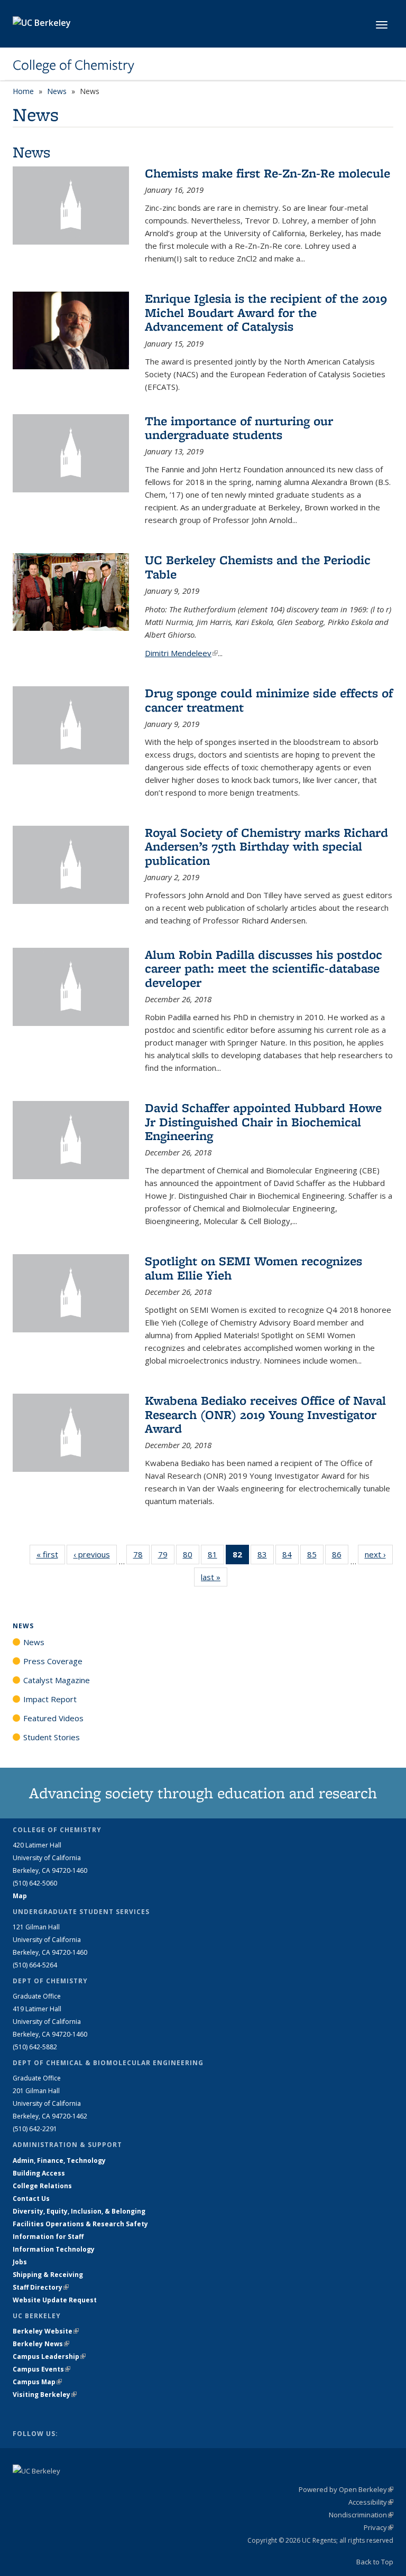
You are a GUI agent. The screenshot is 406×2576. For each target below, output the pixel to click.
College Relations (42, 2186)
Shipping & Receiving (48, 2275)
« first (51, 1554)
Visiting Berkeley (45, 2395)
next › (379, 1554)
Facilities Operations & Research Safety (80, 2224)
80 (191, 1557)
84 (290, 1557)
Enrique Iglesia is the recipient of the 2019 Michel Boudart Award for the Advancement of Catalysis (266, 312)
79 (166, 1557)
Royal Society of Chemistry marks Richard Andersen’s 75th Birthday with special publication (266, 846)
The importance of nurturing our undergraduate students (239, 428)
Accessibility (371, 2502)
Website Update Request (55, 2300)
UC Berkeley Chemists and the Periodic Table (258, 567)
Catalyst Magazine (57, 1680)
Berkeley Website (46, 2331)
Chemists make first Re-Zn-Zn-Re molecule (267, 173)
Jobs (20, 2262)
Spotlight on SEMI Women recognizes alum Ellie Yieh (253, 1268)
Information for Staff (48, 2237)
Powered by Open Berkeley (346, 2489)
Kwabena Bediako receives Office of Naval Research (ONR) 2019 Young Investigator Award (265, 1414)
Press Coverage (53, 1661)
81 (216, 1557)
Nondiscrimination (361, 2515)
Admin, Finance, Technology (59, 2160)
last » (214, 1577)
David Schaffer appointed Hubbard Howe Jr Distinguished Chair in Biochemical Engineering (263, 1122)
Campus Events (41, 2369)
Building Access (39, 2173)
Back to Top (375, 2562)
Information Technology (54, 2249)
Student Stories (52, 1737)
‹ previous (95, 1554)
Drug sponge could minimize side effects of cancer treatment (269, 700)
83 (266, 1557)
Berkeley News (41, 2344)
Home (23, 91)
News (57, 91)
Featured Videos (53, 1718)
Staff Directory (41, 2287)
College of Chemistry (73, 65)
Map (20, 1896)
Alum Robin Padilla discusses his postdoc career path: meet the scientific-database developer (264, 968)
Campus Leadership (49, 2356)
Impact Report (50, 1699)
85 (315, 1557)
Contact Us (31, 2199)
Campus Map (37, 2382)
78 (141, 1557)
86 (340, 1557)
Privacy (379, 2527)
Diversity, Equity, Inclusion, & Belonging (79, 2211)
